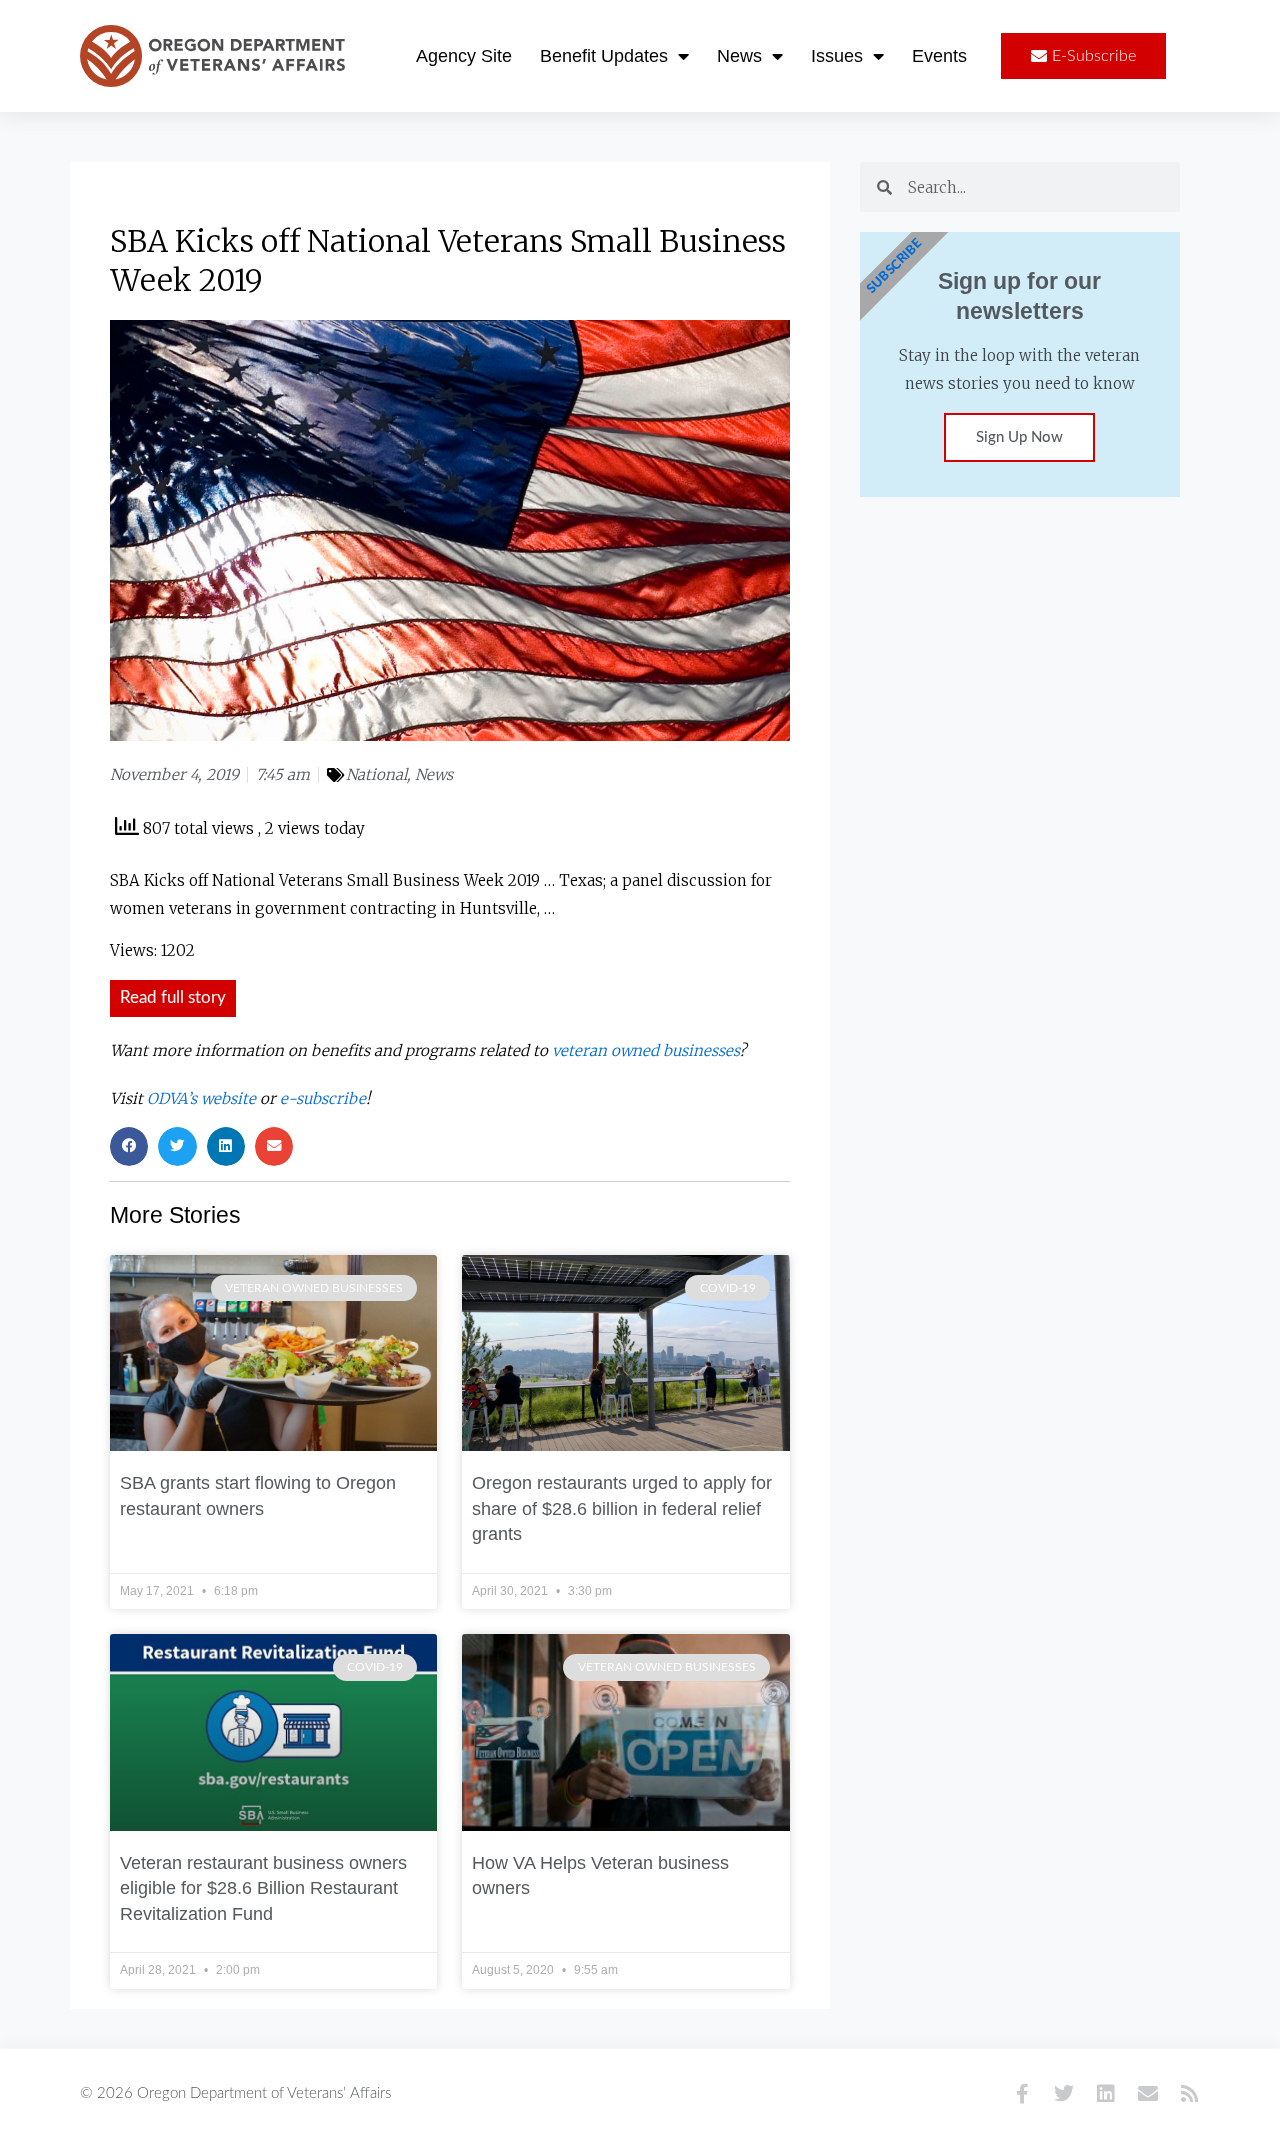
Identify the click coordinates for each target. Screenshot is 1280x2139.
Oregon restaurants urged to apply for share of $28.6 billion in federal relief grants (622, 1508)
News (739, 56)
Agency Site (464, 56)
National (376, 774)
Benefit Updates (604, 56)
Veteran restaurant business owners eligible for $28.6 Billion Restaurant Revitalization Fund (263, 1888)
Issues (837, 56)
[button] (129, 1146)
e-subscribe (323, 1098)
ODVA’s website (201, 1098)
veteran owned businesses (645, 1050)
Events (939, 56)
